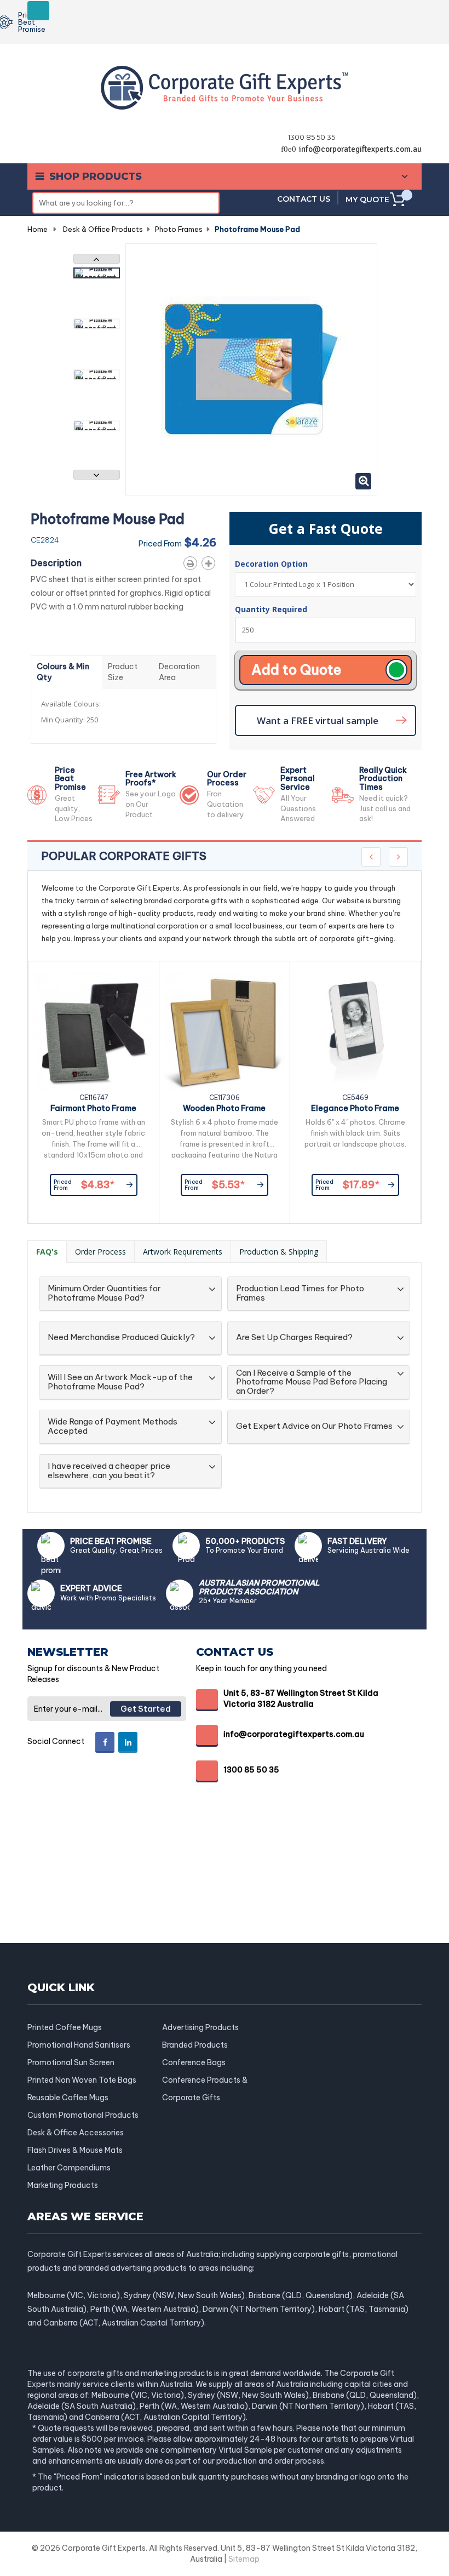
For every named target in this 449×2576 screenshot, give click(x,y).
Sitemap (244, 2559)
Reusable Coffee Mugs (68, 2098)
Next (97, 475)
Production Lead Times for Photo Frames (300, 1293)
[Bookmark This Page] (211, 561)
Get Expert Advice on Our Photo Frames (314, 1426)
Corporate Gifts (191, 2098)
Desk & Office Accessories (76, 2133)
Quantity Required (271, 609)
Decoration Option (272, 564)
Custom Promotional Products (83, 2115)
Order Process (100, 1252)
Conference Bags (194, 2062)
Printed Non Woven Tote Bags (82, 2080)
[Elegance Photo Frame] (355, 1033)
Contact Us (304, 199)
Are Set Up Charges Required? (294, 1338)
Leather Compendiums (69, 2168)
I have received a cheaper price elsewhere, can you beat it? (109, 1471)
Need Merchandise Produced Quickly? (121, 1338)
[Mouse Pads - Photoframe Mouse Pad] (97, 273)
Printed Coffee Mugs (65, 2027)
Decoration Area (179, 672)
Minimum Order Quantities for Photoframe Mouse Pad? (104, 1293)
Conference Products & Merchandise (205, 2080)
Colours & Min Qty (63, 672)
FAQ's (47, 1252)
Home (38, 229)
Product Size (123, 672)
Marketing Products (63, 2185)
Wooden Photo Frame (224, 1108)
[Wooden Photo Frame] (225, 1033)
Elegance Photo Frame (355, 1108)
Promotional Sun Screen (71, 2062)
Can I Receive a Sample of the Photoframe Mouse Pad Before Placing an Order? (312, 1382)
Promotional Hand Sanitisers (79, 2045)
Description (56, 563)
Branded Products (195, 2045)
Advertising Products (200, 2027)
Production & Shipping (279, 1252)
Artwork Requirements (183, 1252)
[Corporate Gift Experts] (225, 87)
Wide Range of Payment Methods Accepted (113, 1426)
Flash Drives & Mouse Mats (75, 2150)
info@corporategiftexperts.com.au (360, 149)
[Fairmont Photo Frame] (94, 1033)
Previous (97, 259)
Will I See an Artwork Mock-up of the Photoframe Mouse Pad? (120, 1382)
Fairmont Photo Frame (93, 1108)
